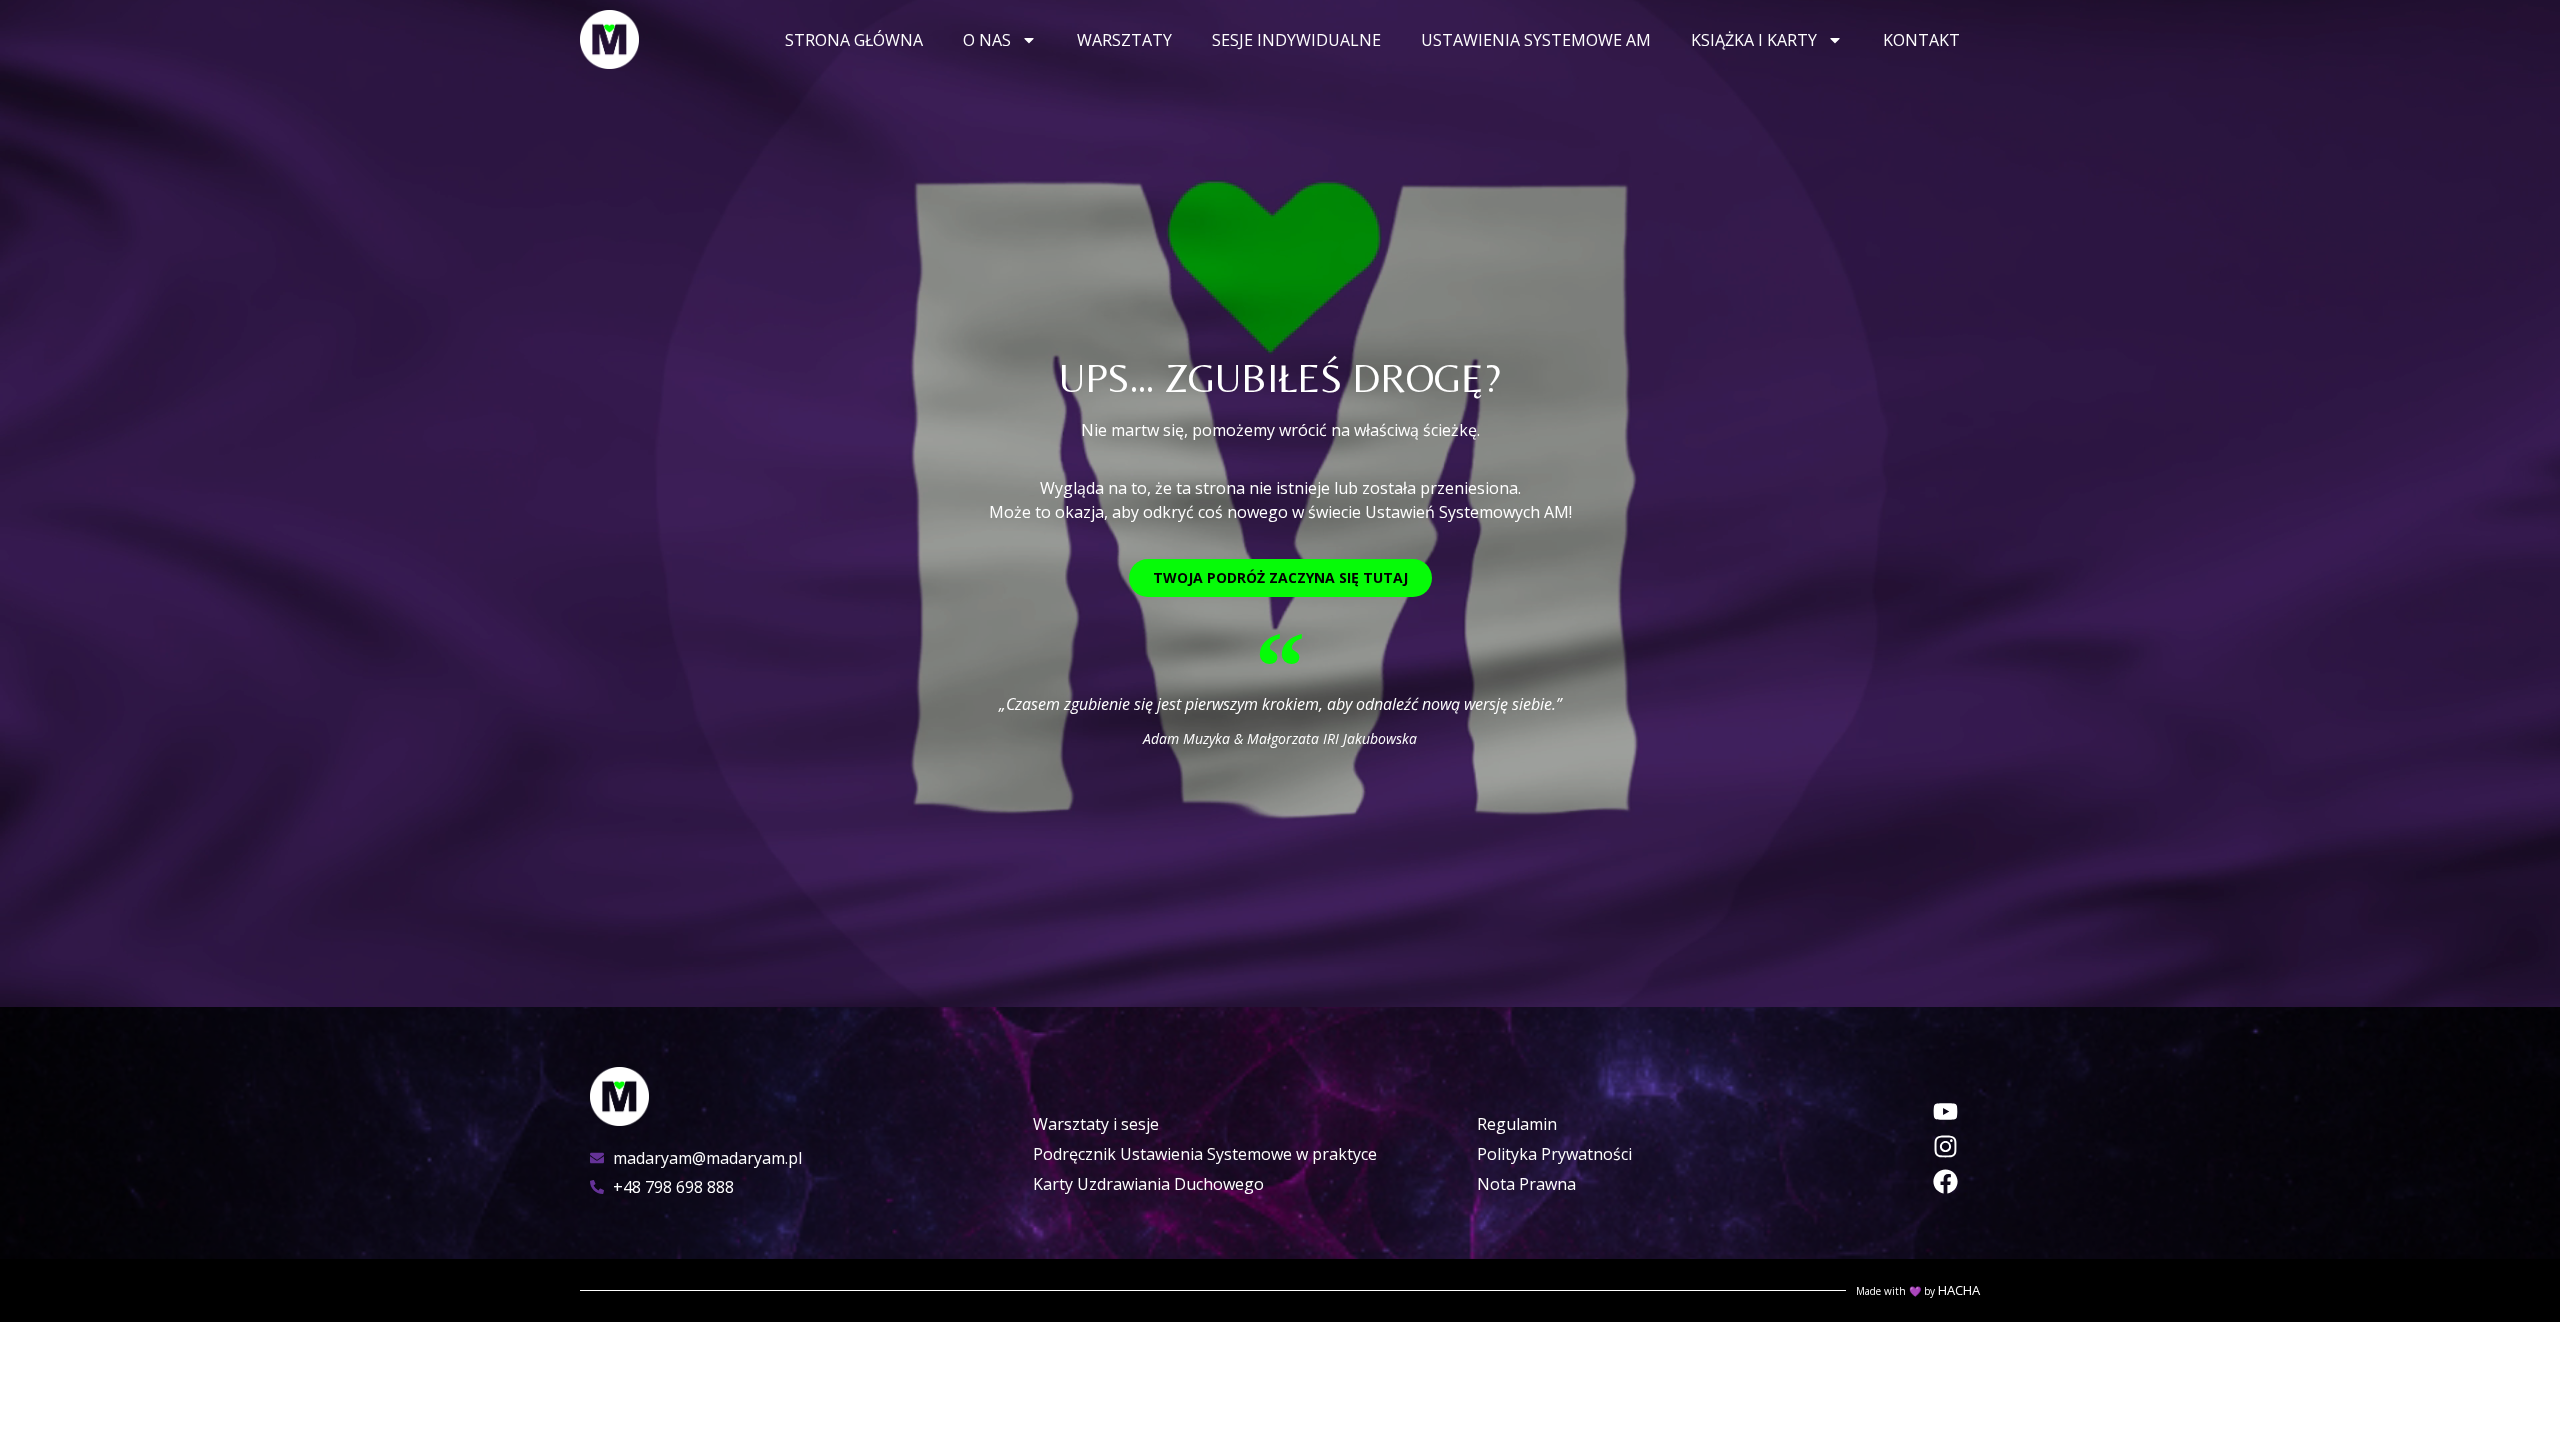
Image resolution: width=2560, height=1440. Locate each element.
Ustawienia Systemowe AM (1536, 40)
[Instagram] (1945, 1146)
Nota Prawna (1526, 1184)
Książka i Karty (1754, 40)
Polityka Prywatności (1554, 1154)
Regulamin (1517, 1124)
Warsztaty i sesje (1096, 1124)
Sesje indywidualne (1296, 40)
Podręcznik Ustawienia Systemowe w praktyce (1205, 1154)
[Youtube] (1945, 1111)
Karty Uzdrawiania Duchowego (1148, 1184)
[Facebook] (1945, 1181)
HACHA (1959, 1290)
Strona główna (854, 40)
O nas (987, 40)
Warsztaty (1124, 40)
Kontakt (1921, 40)
